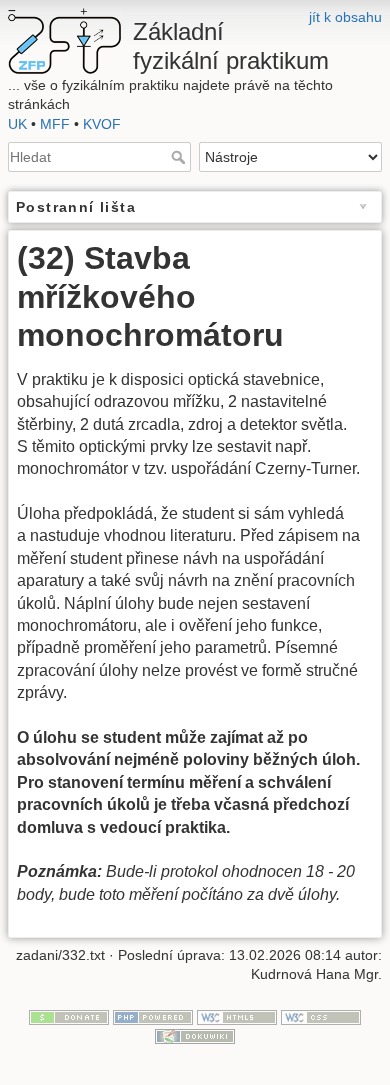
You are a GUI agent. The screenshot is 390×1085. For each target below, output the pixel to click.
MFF (55, 124)
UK (17, 124)
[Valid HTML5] (237, 1016)
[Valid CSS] (321, 1016)
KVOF (102, 124)
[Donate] (69, 1016)
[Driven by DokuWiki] (195, 1036)
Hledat (180, 157)
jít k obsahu (345, 17)
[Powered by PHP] (153, 1016)
